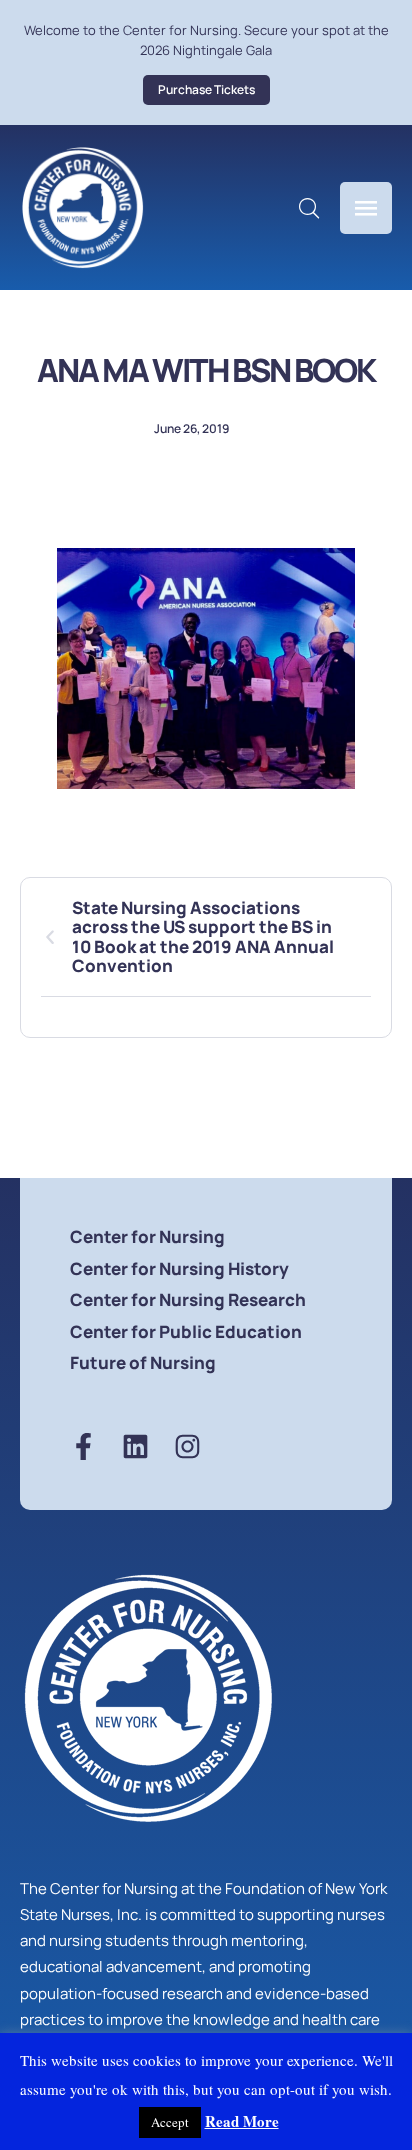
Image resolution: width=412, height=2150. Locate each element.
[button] (206, 90)
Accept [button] (170, 2122)
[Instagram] (187, 1446)
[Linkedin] (135, 1446)
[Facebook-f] (83, 1446)
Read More (242, 2121)
